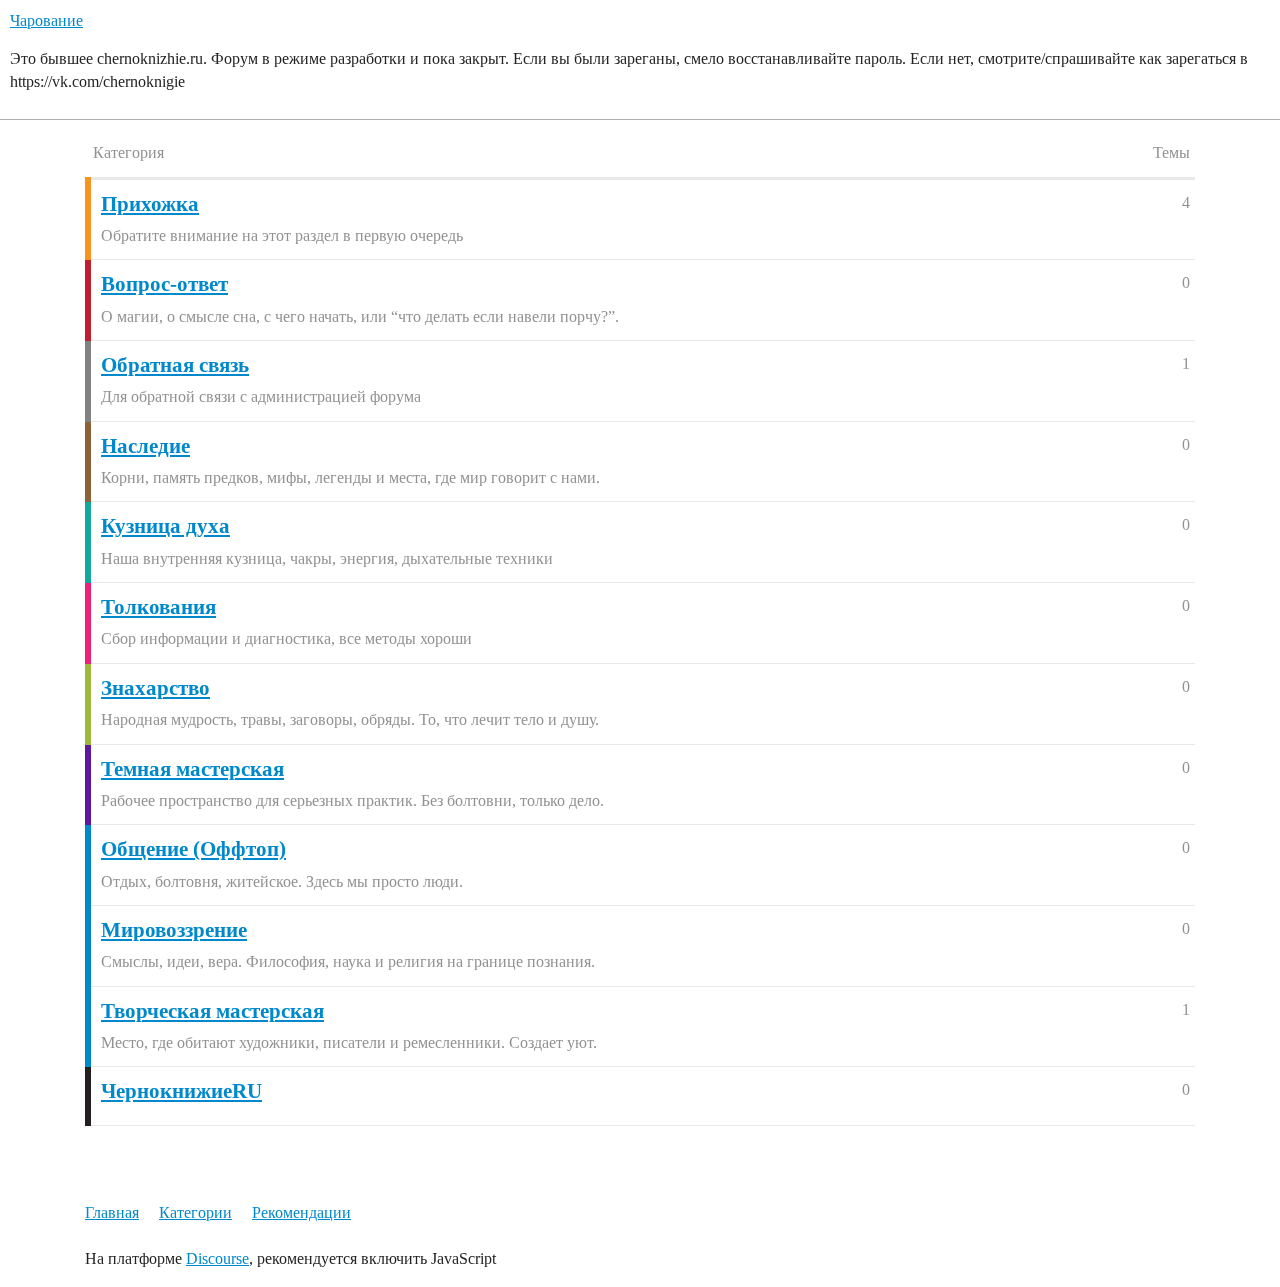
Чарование (46, 20)
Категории (195, 1212)
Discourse (217, 1258)
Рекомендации (301, 1212)
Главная (112, 1212)
